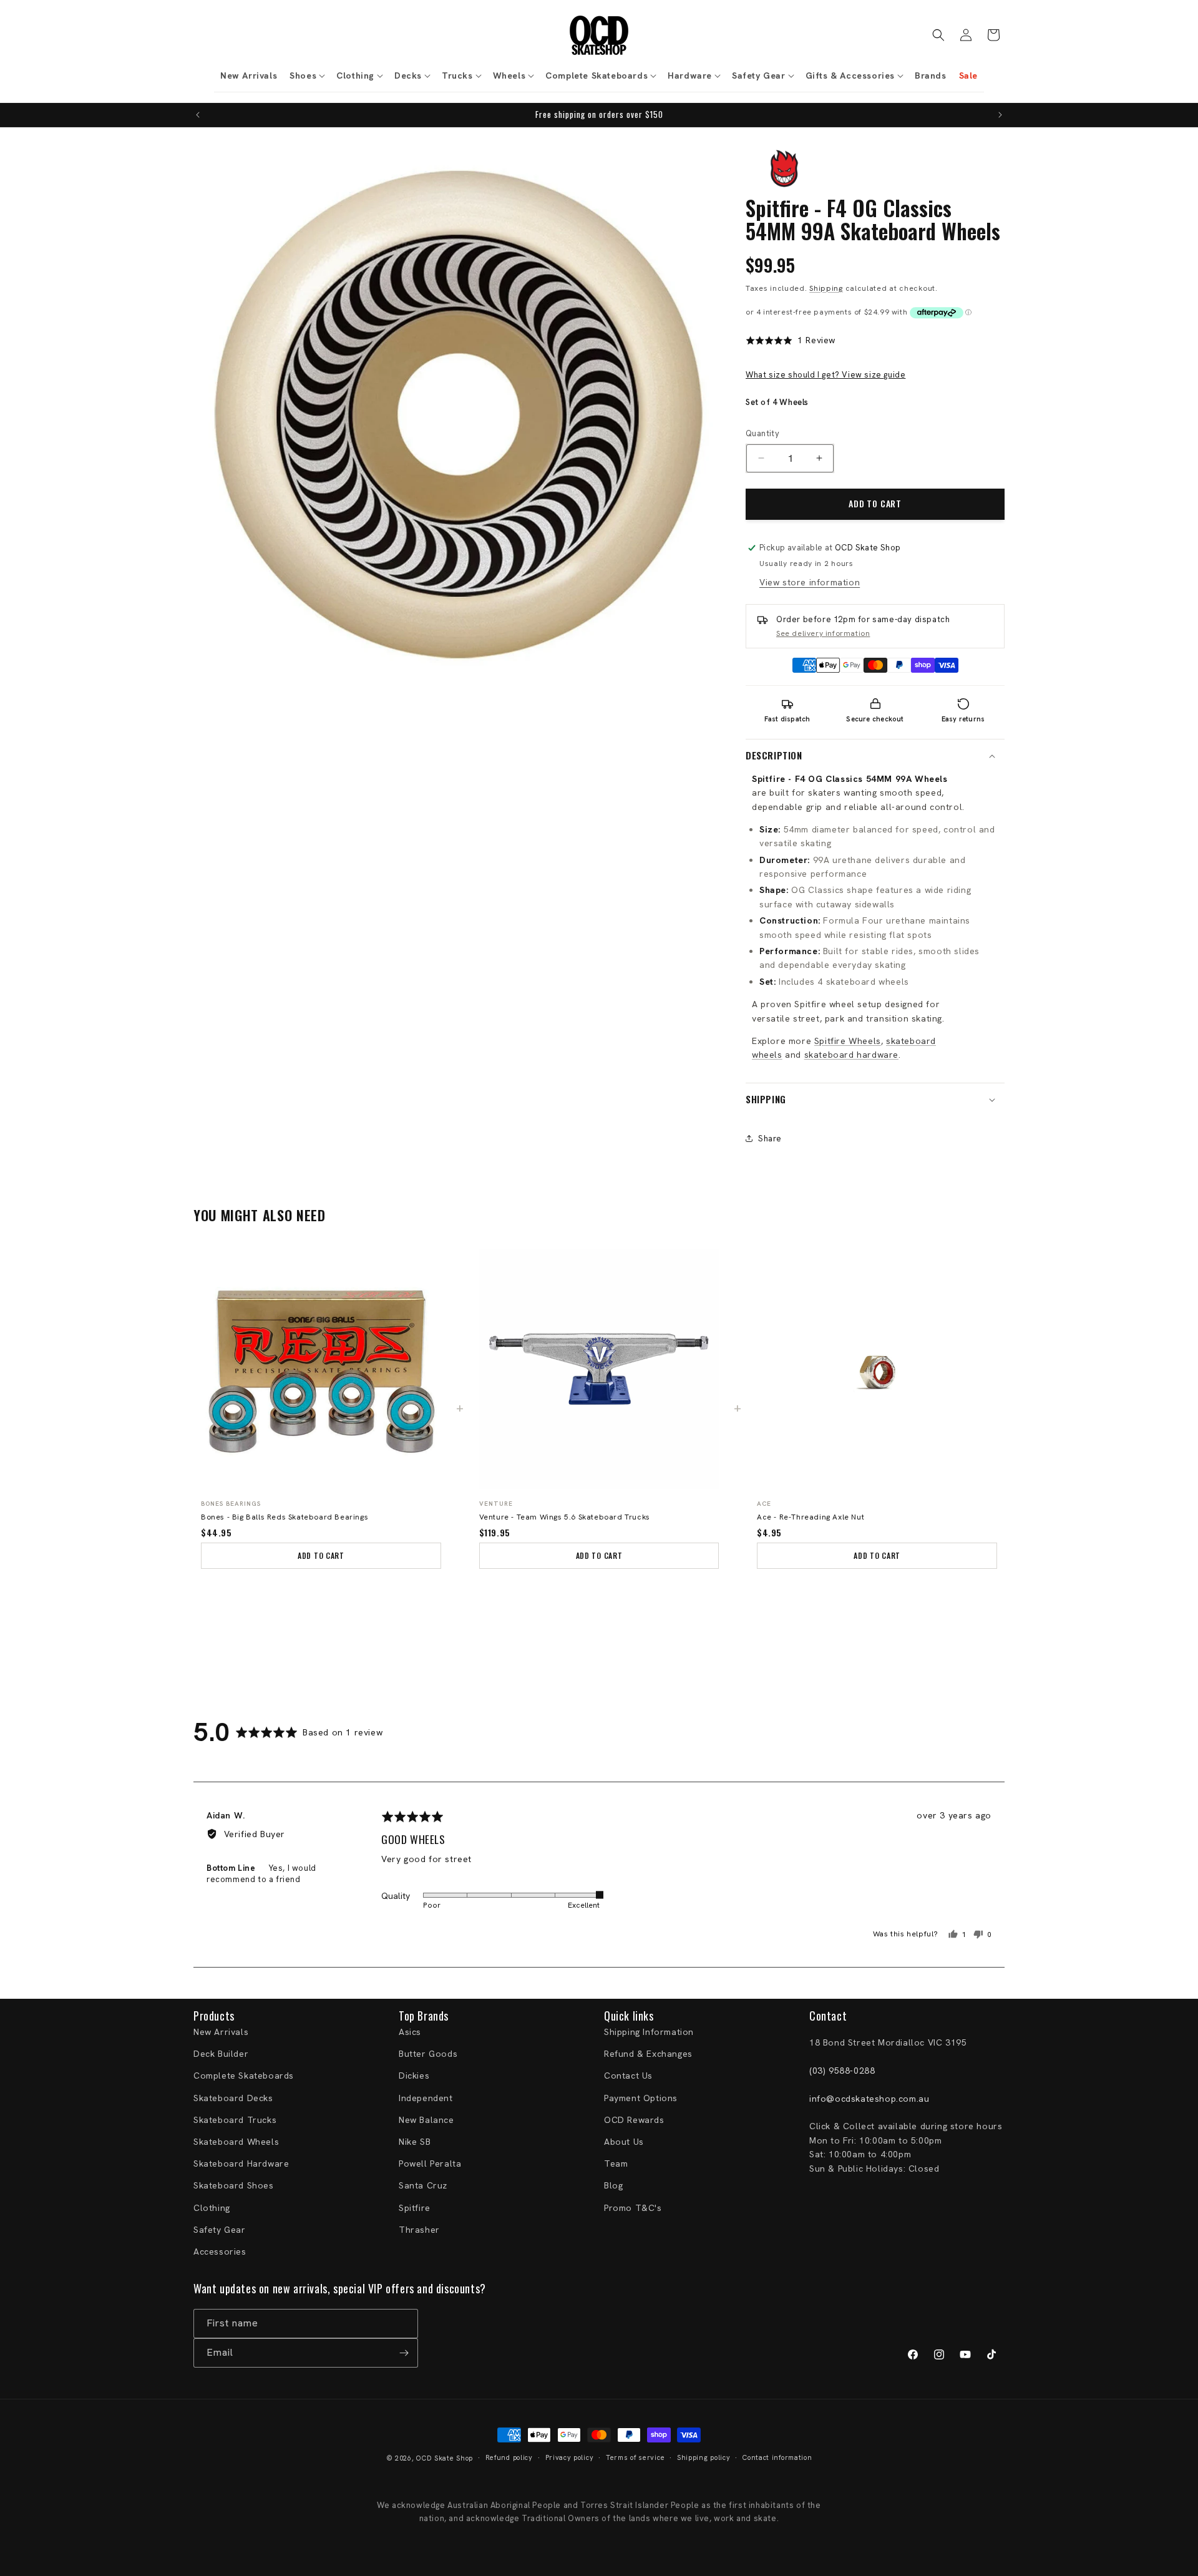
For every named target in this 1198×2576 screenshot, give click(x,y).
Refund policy (509, 2457)
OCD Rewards (634, 2120)
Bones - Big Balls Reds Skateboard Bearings (285, 1517)
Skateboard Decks (233, 2098)
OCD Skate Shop (445, 2458)
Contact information (777, 2457)
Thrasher (419, 2230)
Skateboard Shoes (234, 2185)
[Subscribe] (404, 2353)
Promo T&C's (633, 2208)
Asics (410, 2032)
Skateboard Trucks (235, 2120)
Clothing (212, 2208)
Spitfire (415, 2208)
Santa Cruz (423, 2185)
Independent (426, 2098)
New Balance (426, 2120)
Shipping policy (704, 2457)
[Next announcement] (1000, 115)
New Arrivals (221, 2032)
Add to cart (321, 1555)
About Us (624, 2142)
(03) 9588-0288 (842, 2071)
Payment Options (641, 2098)
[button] (307, 76)
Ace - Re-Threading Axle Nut (811, 1517)
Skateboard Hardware (241, 2164)
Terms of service (635, 2457)
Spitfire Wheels (848, 1041)
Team (616, 2164)
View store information (810, 582)
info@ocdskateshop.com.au (869, 2099)
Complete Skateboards (244, 2076)
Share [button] (770, 1139)
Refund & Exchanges (648, 2054)
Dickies (414, 2076)
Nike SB (415, 2142)
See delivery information (823, 633)
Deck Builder (221, 2054)
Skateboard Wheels (236, 2142)
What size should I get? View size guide (825, 375)
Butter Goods (428, 2054)
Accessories (220, 2252)
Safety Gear (220, 2230)
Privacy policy (570, 2457)
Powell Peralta (430, 2164)
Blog (613, 2185)
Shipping (826, 288)
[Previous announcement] (198, 115)
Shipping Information (649, 2032)
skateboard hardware (851, 1055)
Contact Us (628, 2076)
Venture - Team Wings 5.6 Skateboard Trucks (565, 1517)
